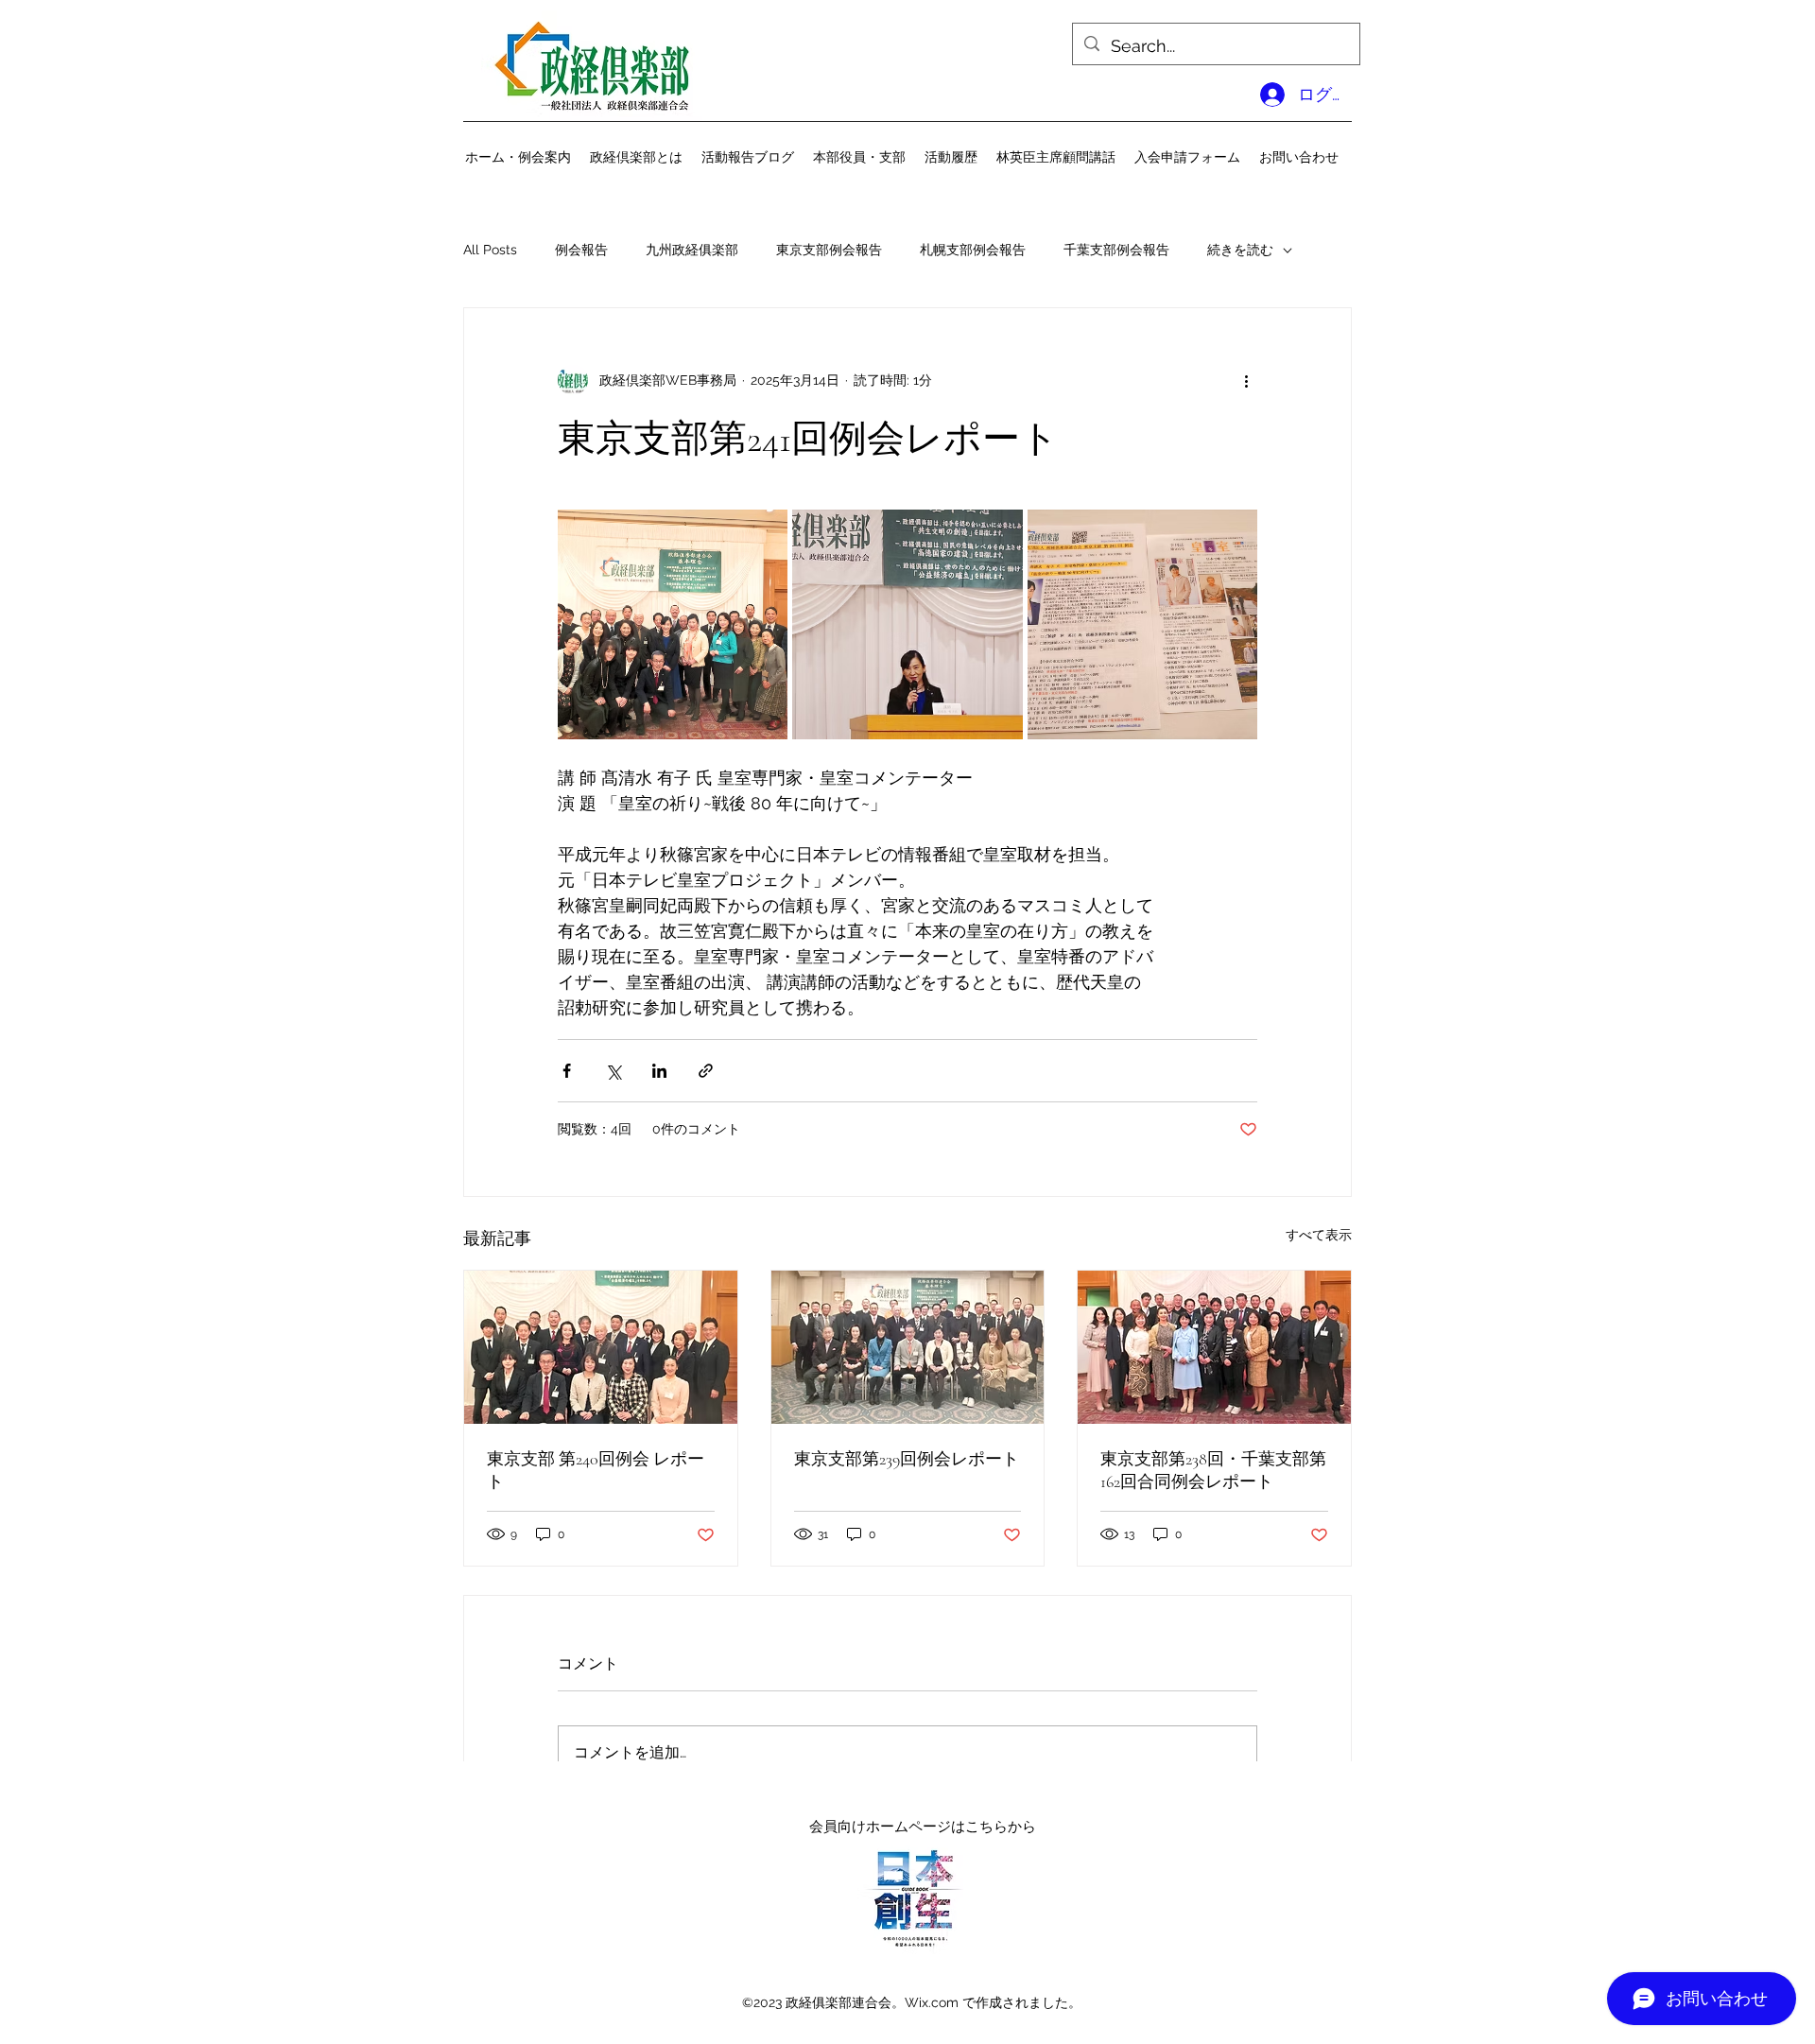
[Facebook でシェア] (567, 1071)
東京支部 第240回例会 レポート (596, 1470)
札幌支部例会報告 (973, 250)
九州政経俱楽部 (692, 250)
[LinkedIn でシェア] (659, 1071)
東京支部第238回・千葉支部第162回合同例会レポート (1213, 1470)
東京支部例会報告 (829, 250)
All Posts (490, 250)
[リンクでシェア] (706, 1071)
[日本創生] (915, 1897)
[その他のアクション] (1246, 380)
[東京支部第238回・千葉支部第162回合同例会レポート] (1214, 1347)
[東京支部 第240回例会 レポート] (601, 1347)
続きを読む (1240, 250)
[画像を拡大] (673, 624)
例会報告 (581, 250)
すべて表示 (1319, 1235)
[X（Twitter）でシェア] (613, 1071)
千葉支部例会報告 (1116, 250)
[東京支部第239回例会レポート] (908, 1347)
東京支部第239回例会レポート (907, 1459)
